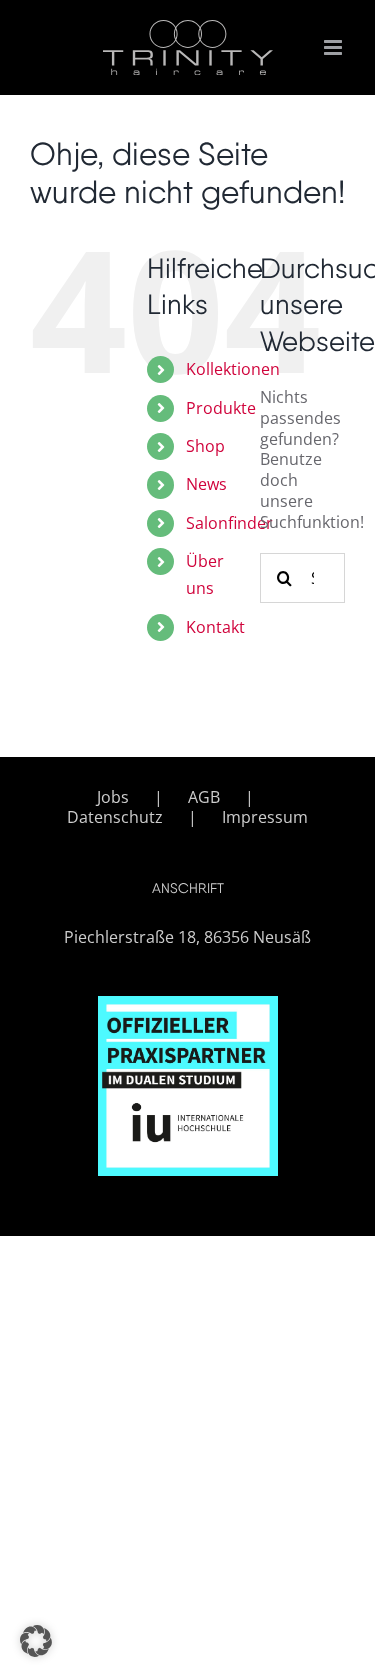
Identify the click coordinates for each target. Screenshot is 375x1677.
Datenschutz (115, 817)
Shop (205, 446)
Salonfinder (229, 523)
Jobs (113, 797)
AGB (204, 797)
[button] (36, 1641)
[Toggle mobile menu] (334, 47)
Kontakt (215, 627)
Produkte (221, 408)
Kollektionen (233, 369)
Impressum (265, 817)
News (206, 484)
